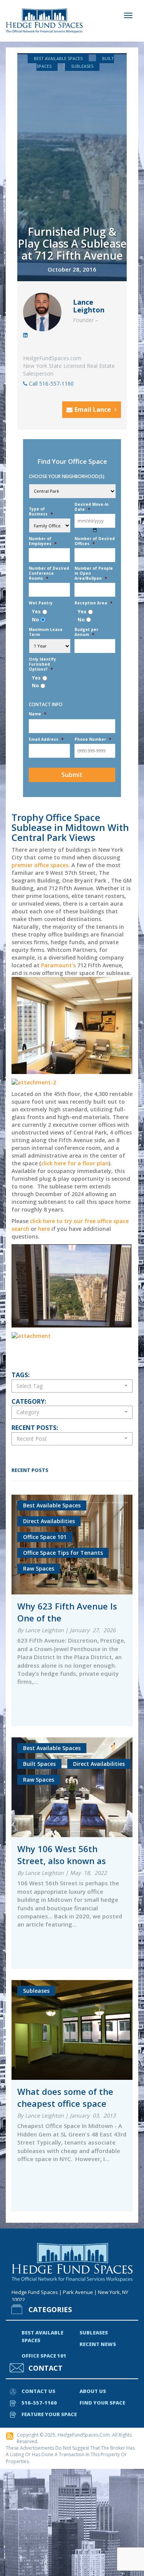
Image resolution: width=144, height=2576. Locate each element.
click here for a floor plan (75, 1163)
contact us (38, 2391)
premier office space (39, 865)
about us (93, 2391)
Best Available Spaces (58, 58)
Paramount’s (58, 965)
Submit (72, 775)
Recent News (98, 2344)
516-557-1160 (39, 2403)
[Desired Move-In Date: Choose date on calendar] (95, 530)
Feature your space (49, 2414)
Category (28, 1412)
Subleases (82, 66)
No (35, 620)
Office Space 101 (44, 2356)
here (44, 1229)
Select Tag (30, 1386)
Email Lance (94, 409)
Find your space (102, 2403)
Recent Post (32, 1439)
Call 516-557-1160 (50, 383)
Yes (36, 612)
